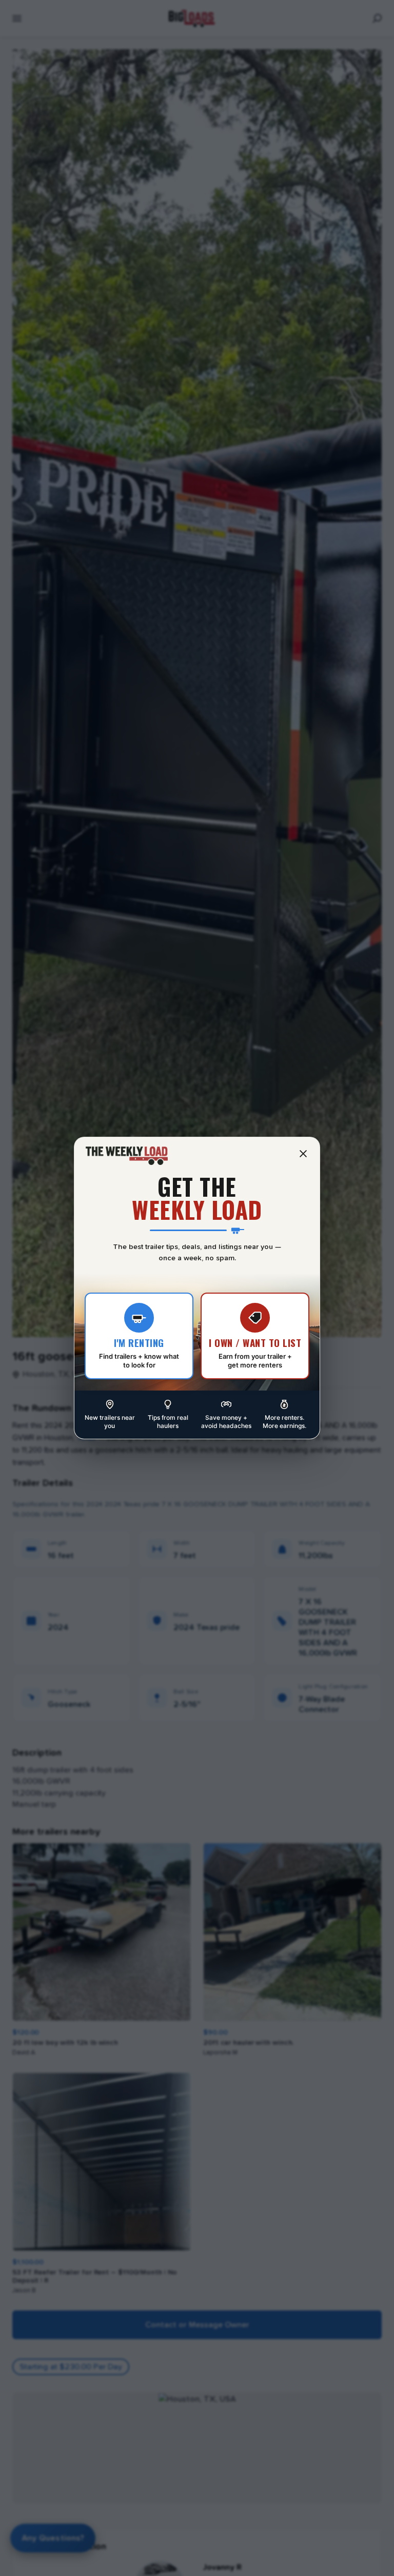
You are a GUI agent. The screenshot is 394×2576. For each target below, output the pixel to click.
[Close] (303, 1154)
